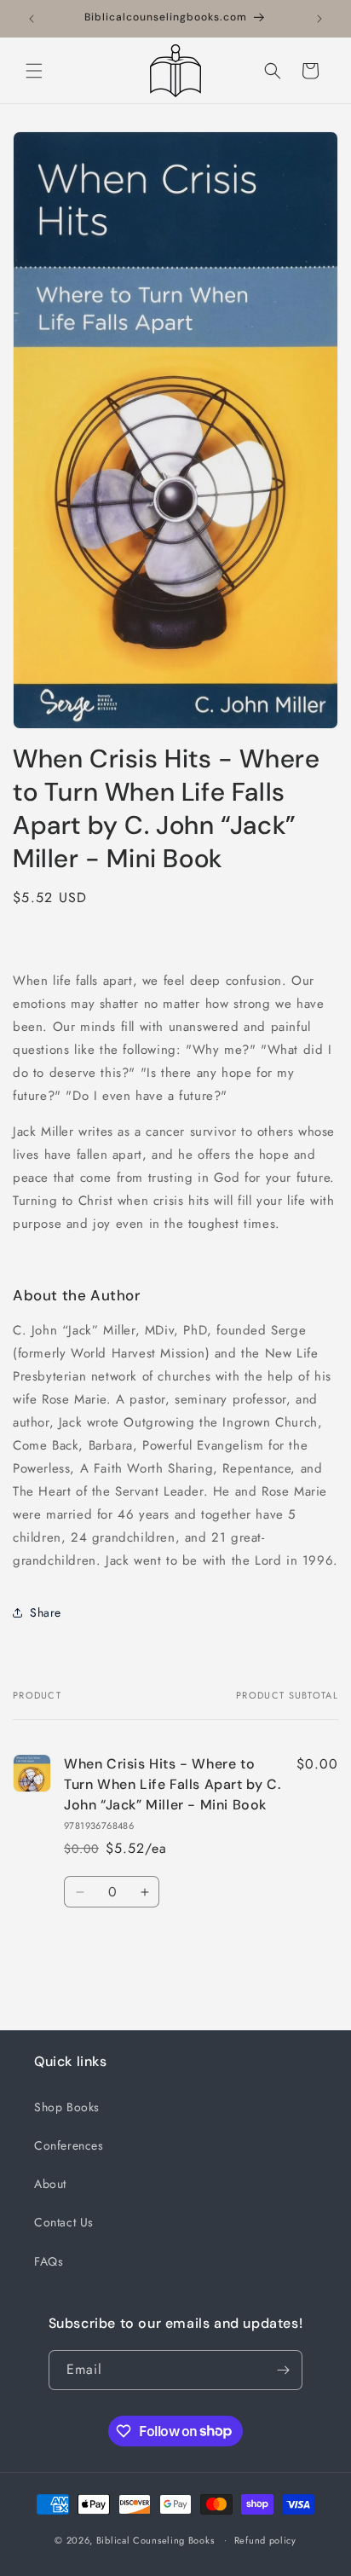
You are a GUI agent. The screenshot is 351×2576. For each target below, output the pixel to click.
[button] (34, 71)
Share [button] (46, 1612)
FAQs (49, 2261)
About (50, 2184)
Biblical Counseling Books (155, 2539)
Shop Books (67, 2107)
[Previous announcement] (32, 19)
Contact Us (64, 2222)
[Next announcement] (319, 19)
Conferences (69, 2145)
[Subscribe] (283, 2370)
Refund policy (265, 2540)
